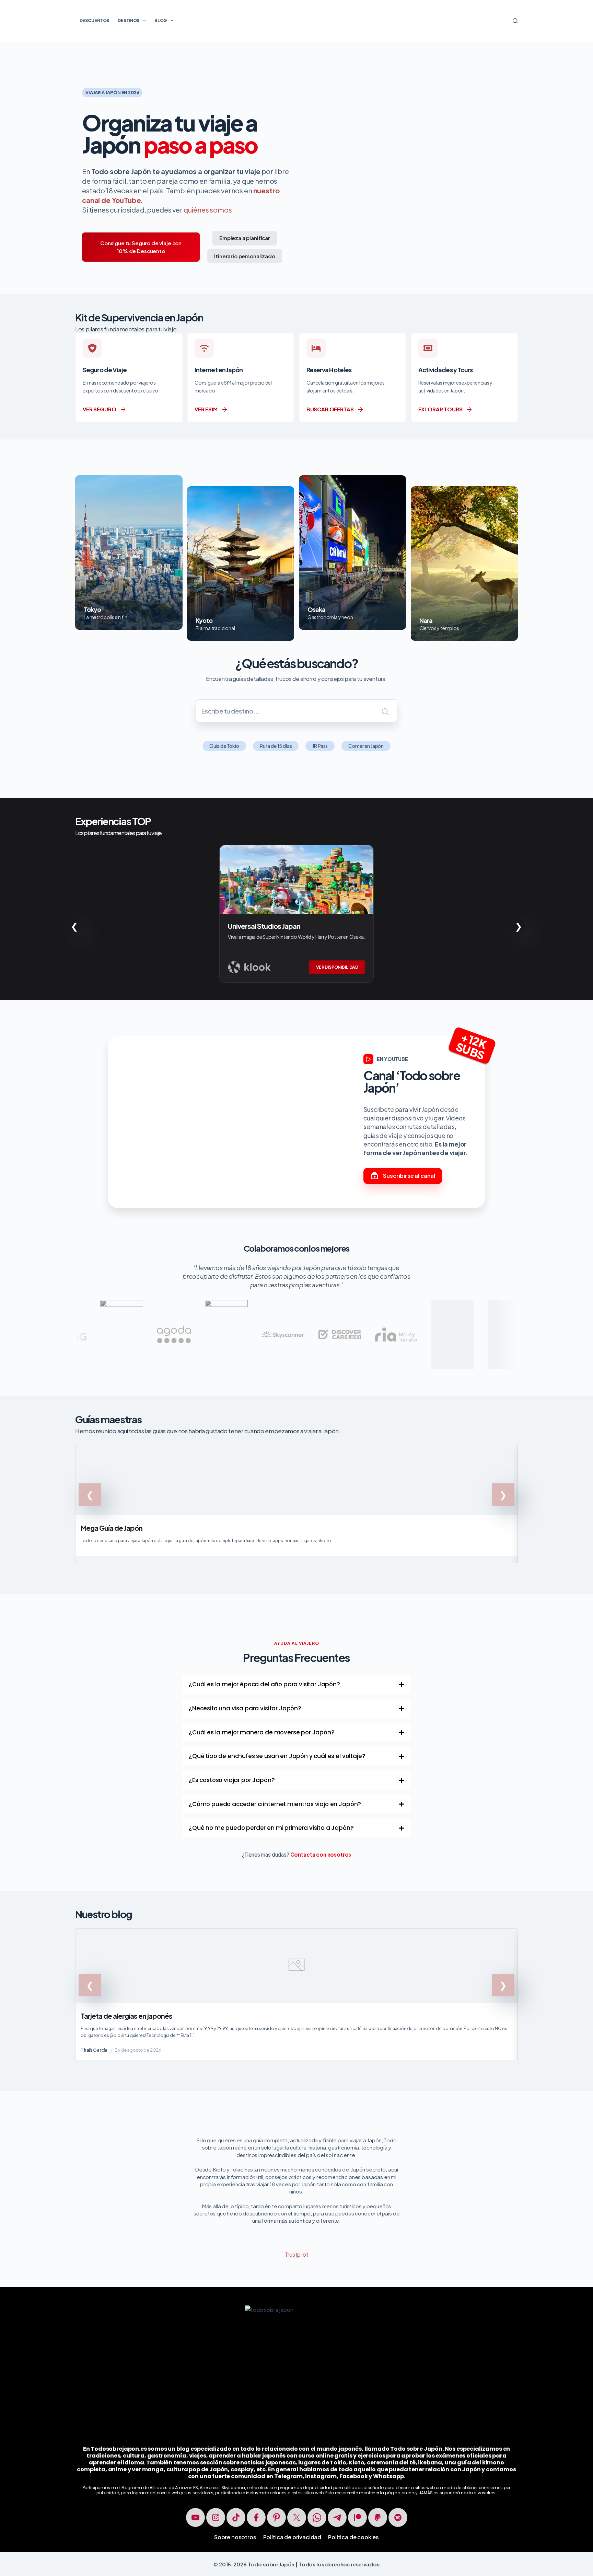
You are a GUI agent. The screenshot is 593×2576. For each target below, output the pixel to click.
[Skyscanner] (182, 1317)
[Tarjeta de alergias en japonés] (296, 1994)
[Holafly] (126, 1304)
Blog (161, 20)
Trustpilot (296, 2254)
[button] (296, 1685)
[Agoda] (73, 1321)
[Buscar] (515, 21)
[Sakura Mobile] (352, 1304)
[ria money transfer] (296, 1317)
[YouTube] (195, 2517)
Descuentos (95, 20)
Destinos (129, 20)
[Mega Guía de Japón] (296, 1503)
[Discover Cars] (239, 1317)
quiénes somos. (209, 210)
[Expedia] (409, 1304)
